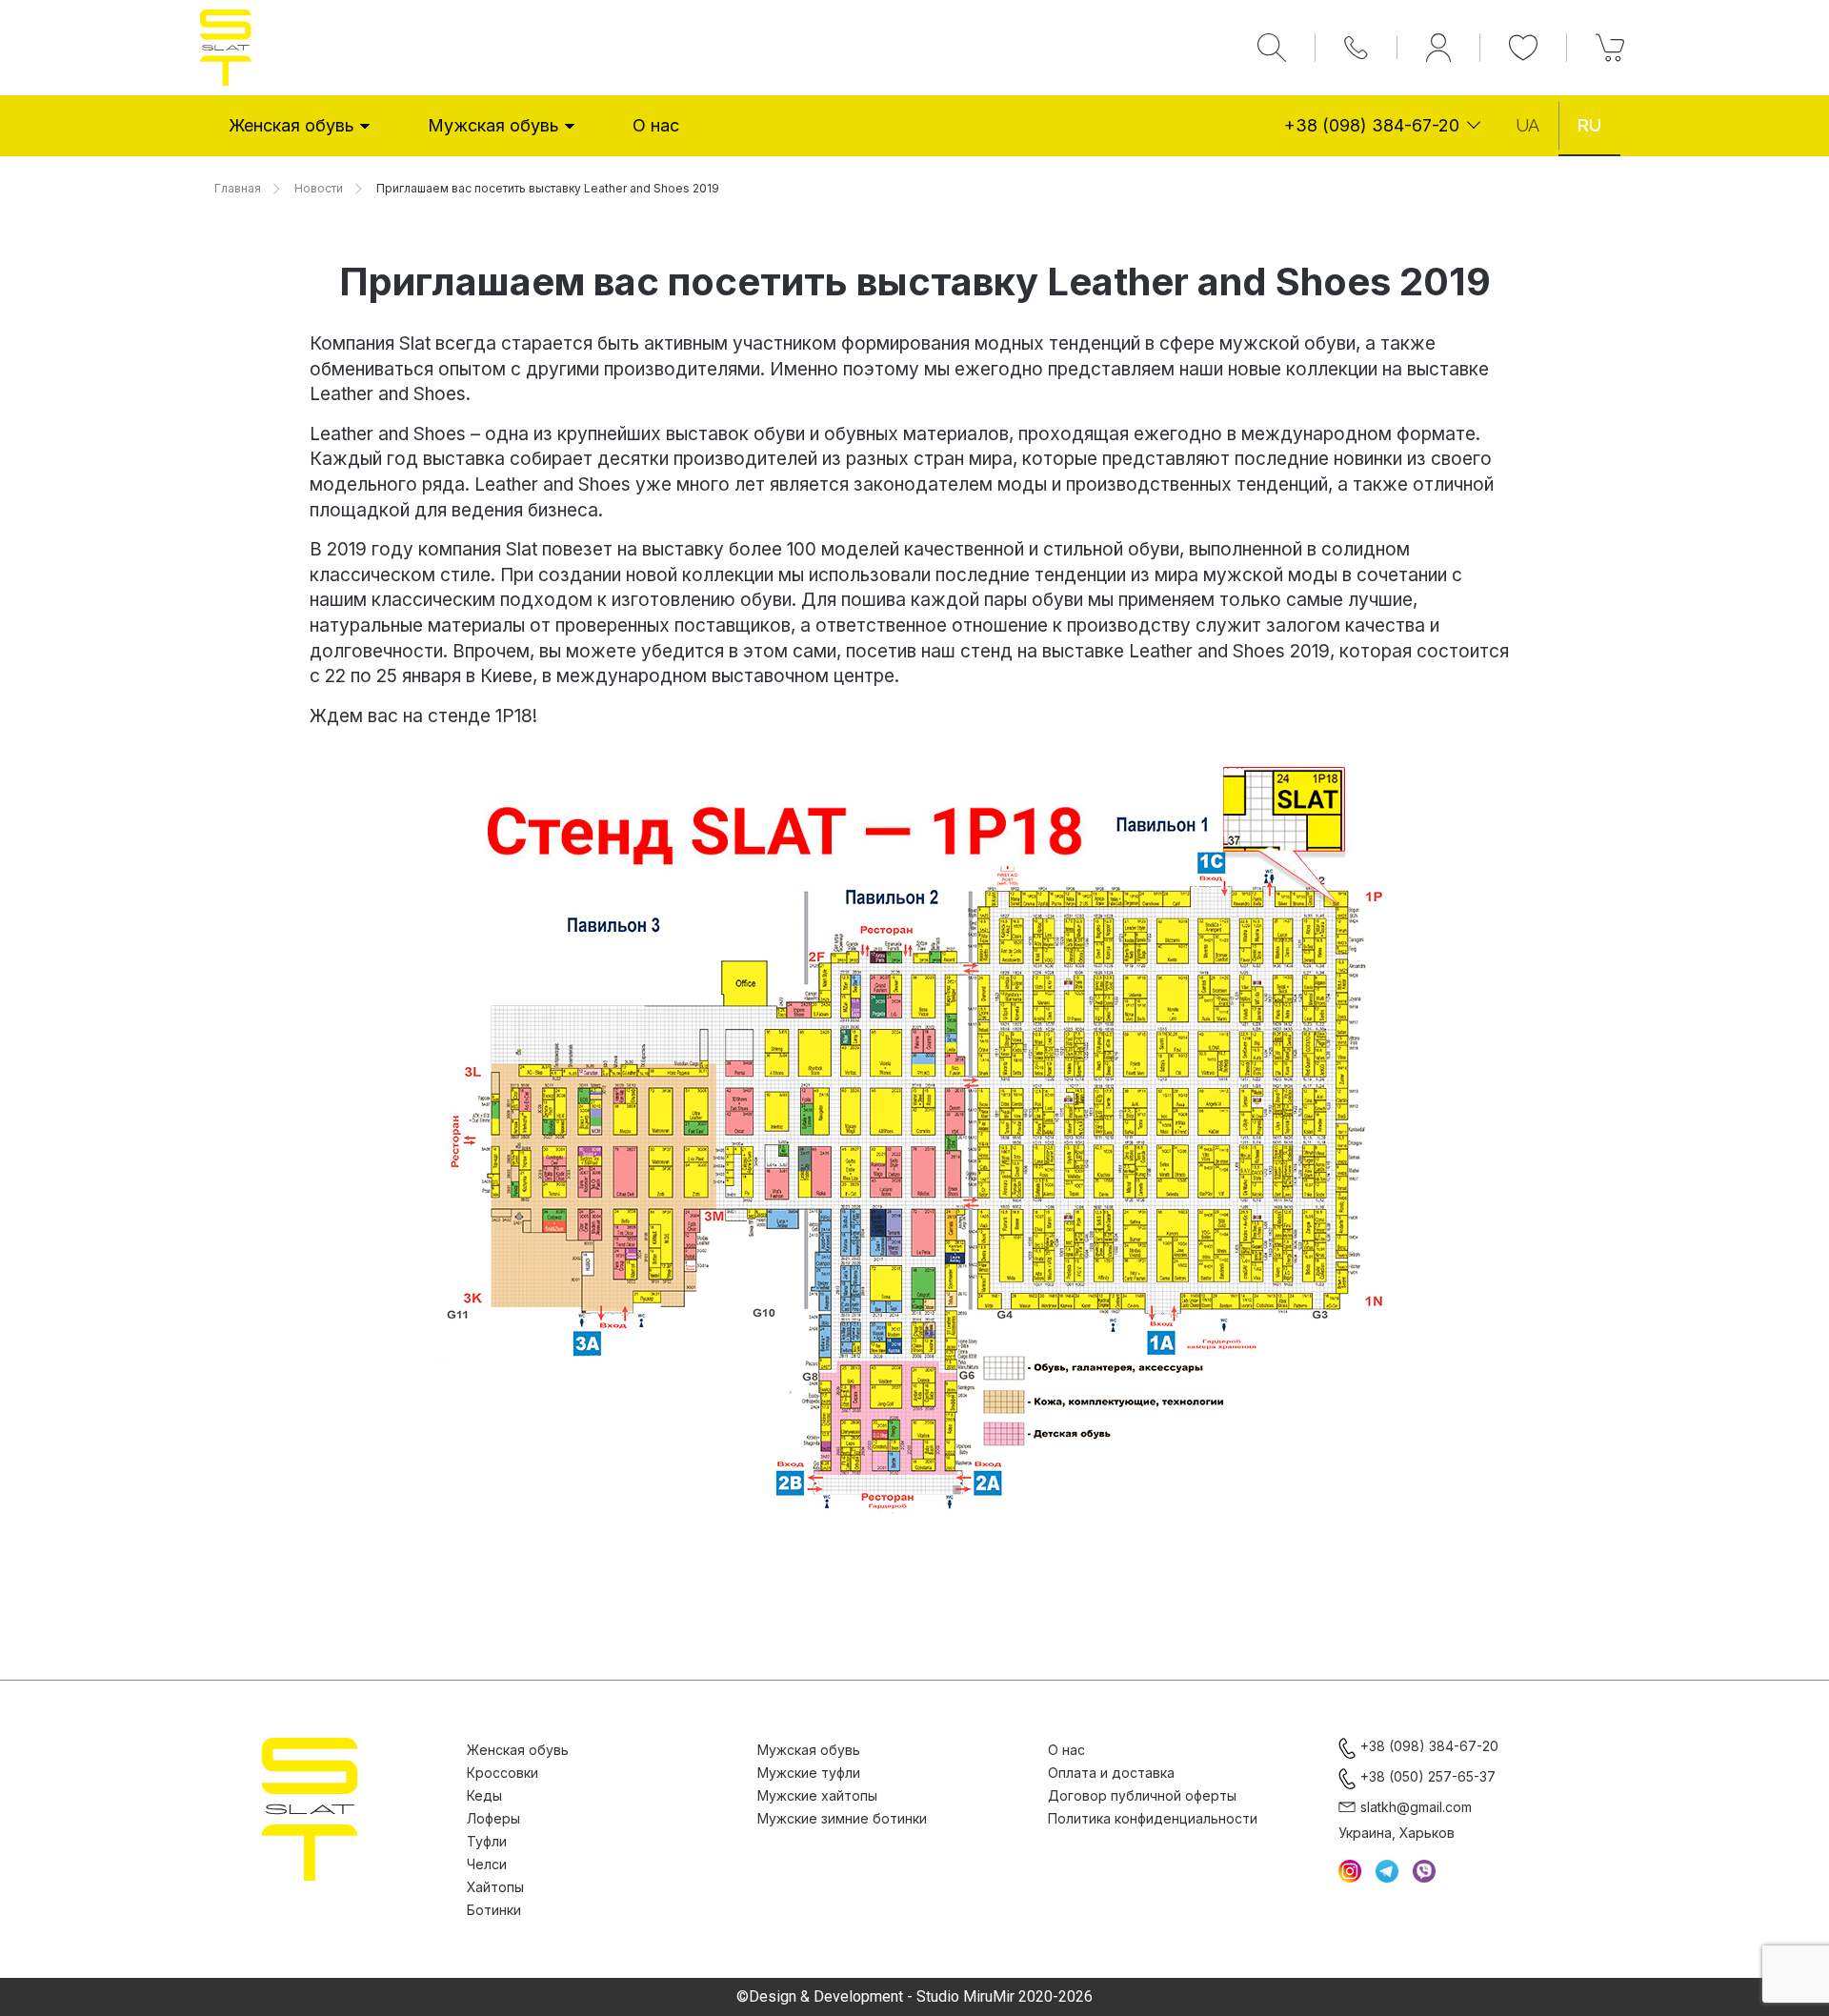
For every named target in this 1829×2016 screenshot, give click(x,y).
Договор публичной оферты (1142, 1795)
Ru (1589, 125)
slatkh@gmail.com (1416, 1807)
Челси (487, 1864)
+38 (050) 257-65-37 (1428, 1776)
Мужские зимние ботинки (842, 1818)
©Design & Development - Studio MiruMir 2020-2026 (914, 1997)
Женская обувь (291, 125)
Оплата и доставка (1111, 1773)
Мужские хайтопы (817, 1795)
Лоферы (493, 1818)
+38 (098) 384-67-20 (1372, 125)
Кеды (484, 1795)
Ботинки (494, 1910)
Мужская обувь (493, 125)
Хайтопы (495, 1887)
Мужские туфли (809, 1773)
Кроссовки (502, 1773)
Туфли (487, 1841)
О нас (656, 125)
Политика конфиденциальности (1153, 1818)
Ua (1528, 125)
